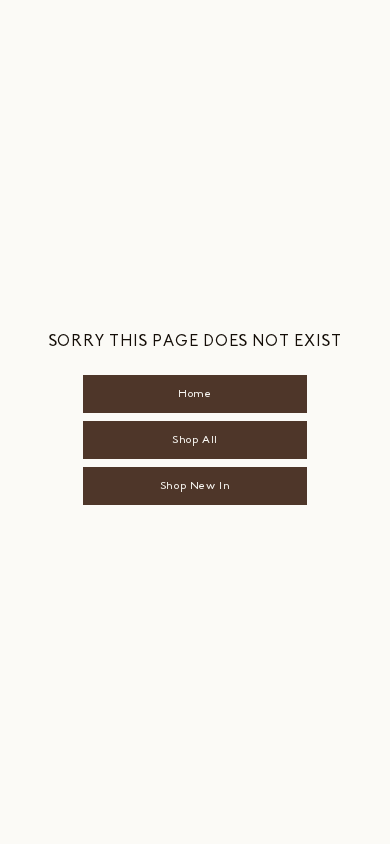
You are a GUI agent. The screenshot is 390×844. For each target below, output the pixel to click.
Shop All (194, 439)
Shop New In (195, 485)
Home (194, 393)
